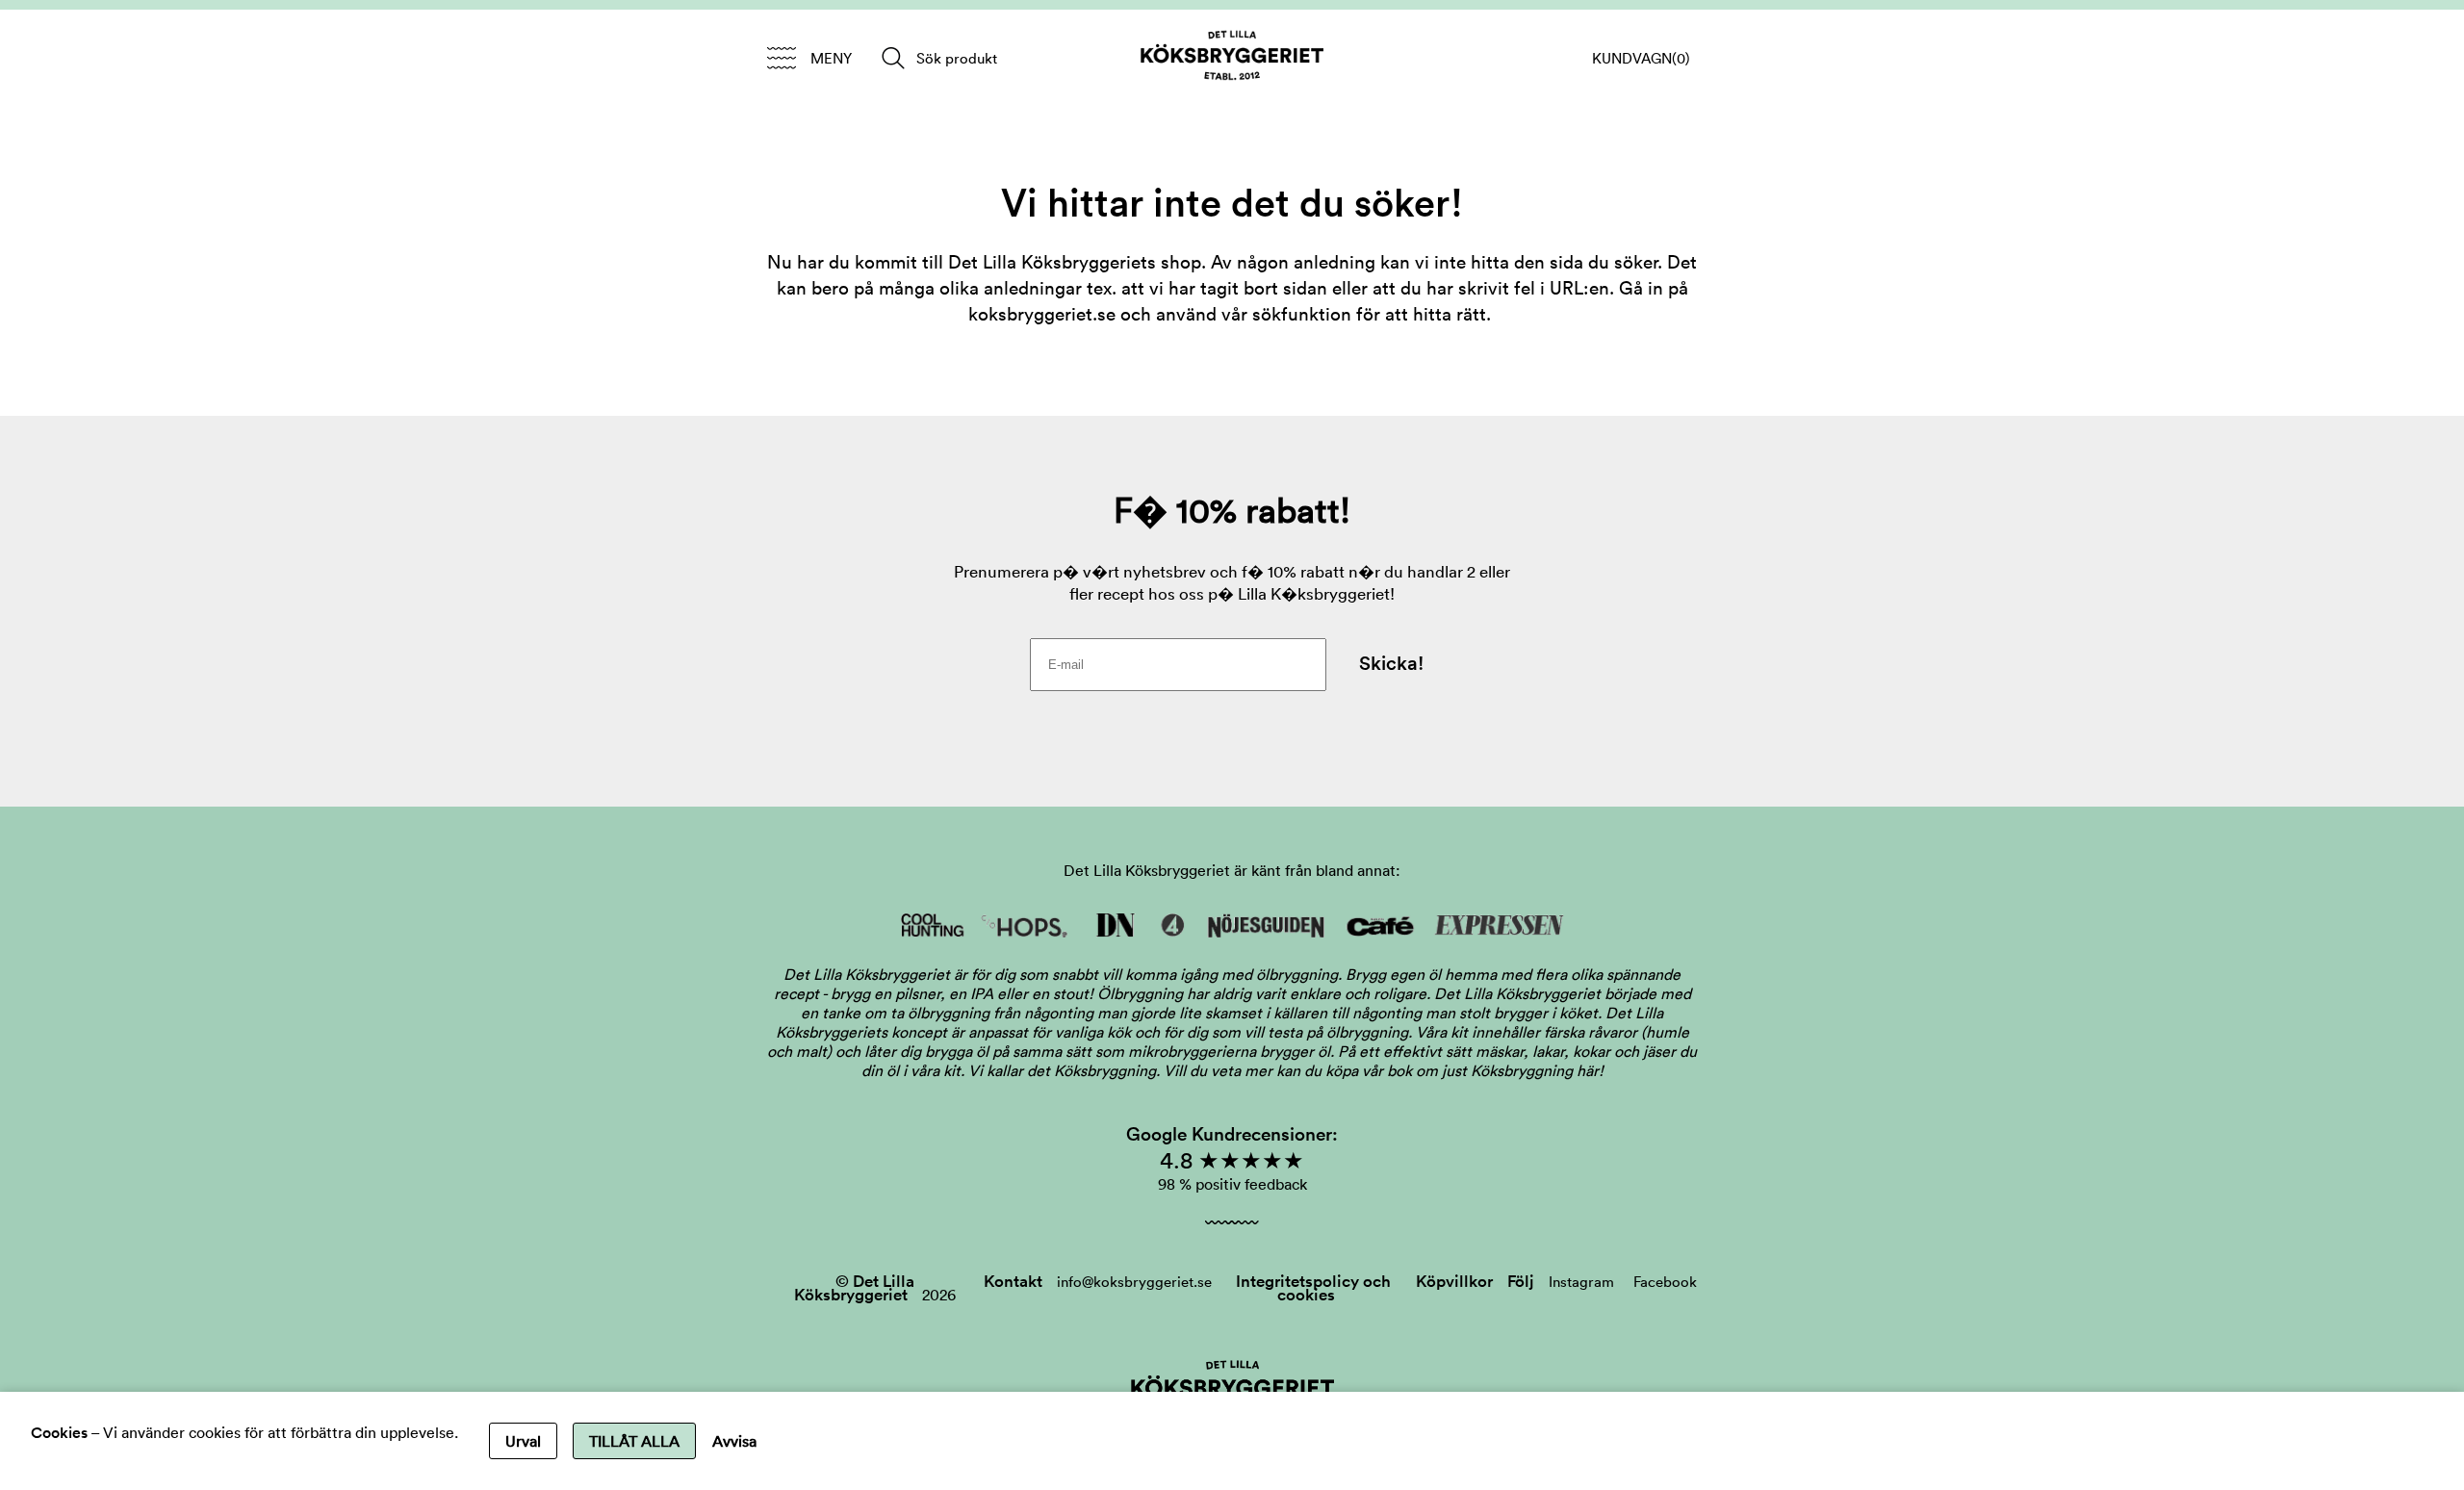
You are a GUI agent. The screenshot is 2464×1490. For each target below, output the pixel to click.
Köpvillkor (1454, 1281)
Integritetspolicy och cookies (1313, 1288)
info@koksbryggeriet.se (1134, 1282)
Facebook (1665, 1282)
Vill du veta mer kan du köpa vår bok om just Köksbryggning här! (1384, 1070)
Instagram (1581, 1282)
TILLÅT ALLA (634, 1441)
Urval (523, 1441)
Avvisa (734, 1441)
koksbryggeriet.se (1042, 314)
